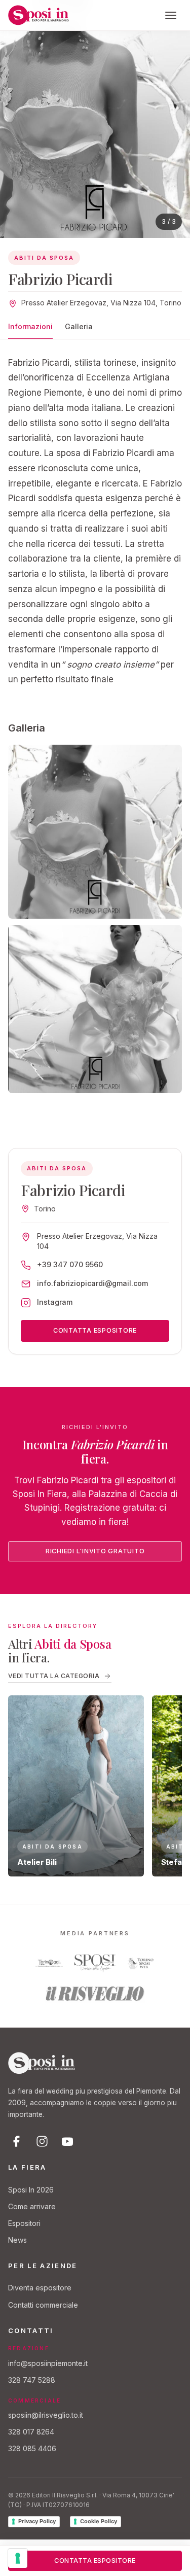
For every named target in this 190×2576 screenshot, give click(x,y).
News (17, 2240)
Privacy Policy (37, 2521)
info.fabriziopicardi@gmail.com (92, 1283)
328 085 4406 (32, 2448)
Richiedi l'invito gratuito (95, 1551)
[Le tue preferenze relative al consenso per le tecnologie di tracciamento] (18, 2558)
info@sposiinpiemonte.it (48, 2363)
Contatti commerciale (43, 2305)
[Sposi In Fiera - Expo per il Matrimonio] (39, 15)
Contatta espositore (95, 1330)
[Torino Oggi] (49, 1963)
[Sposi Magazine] (95, 1963)
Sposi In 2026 (31, 2190)
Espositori (24, 2223)
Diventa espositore (40, 2288)
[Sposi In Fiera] (42, 2063)
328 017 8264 (31, 2432)
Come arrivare (32, 2206)
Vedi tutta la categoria (54, 1676)
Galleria (79, 326)
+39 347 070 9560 (70, 1264)
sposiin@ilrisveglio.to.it (46, 2415)
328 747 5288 (32, 2380)
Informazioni (30, 326)
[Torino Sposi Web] (141, 1963)
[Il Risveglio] (95, 1994)
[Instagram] (42, 2141)
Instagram (55, 1302)
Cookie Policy (99, 2521)
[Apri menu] (171, 15)
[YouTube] (67, 2141)
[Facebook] (17, 2141)
